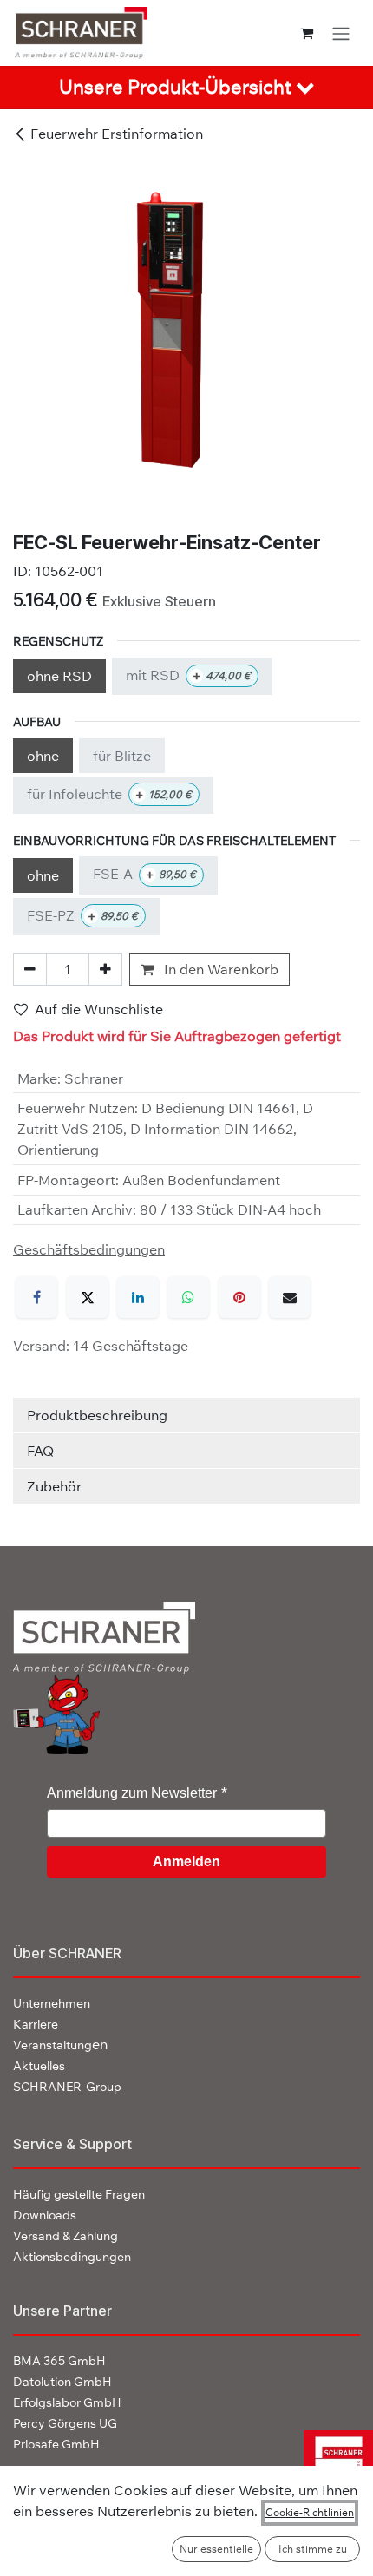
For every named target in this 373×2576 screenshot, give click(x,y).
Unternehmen (52, 2003)
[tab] (186, 88)
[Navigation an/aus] (341, 33)
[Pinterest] (239, 1297)
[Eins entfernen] (30, 969)
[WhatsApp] (188, 1297)
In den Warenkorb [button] (219, 969)
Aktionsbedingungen (72, 2257)
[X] (88, 1297)
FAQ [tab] (40, 1451)
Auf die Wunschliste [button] (99, 1009)
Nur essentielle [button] (216, 2549)
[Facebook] (36, 1297)
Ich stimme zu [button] (313, 2549)
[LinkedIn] (138, 1297)
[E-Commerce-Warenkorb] (307, 33)
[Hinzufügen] (105, 969)
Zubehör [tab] (54, 1486)
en (60, 2044)
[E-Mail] (290, 1297)
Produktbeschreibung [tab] (97, 1415)
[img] (332, 2464)
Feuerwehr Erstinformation (117, 134)
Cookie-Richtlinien (310, 2512)
